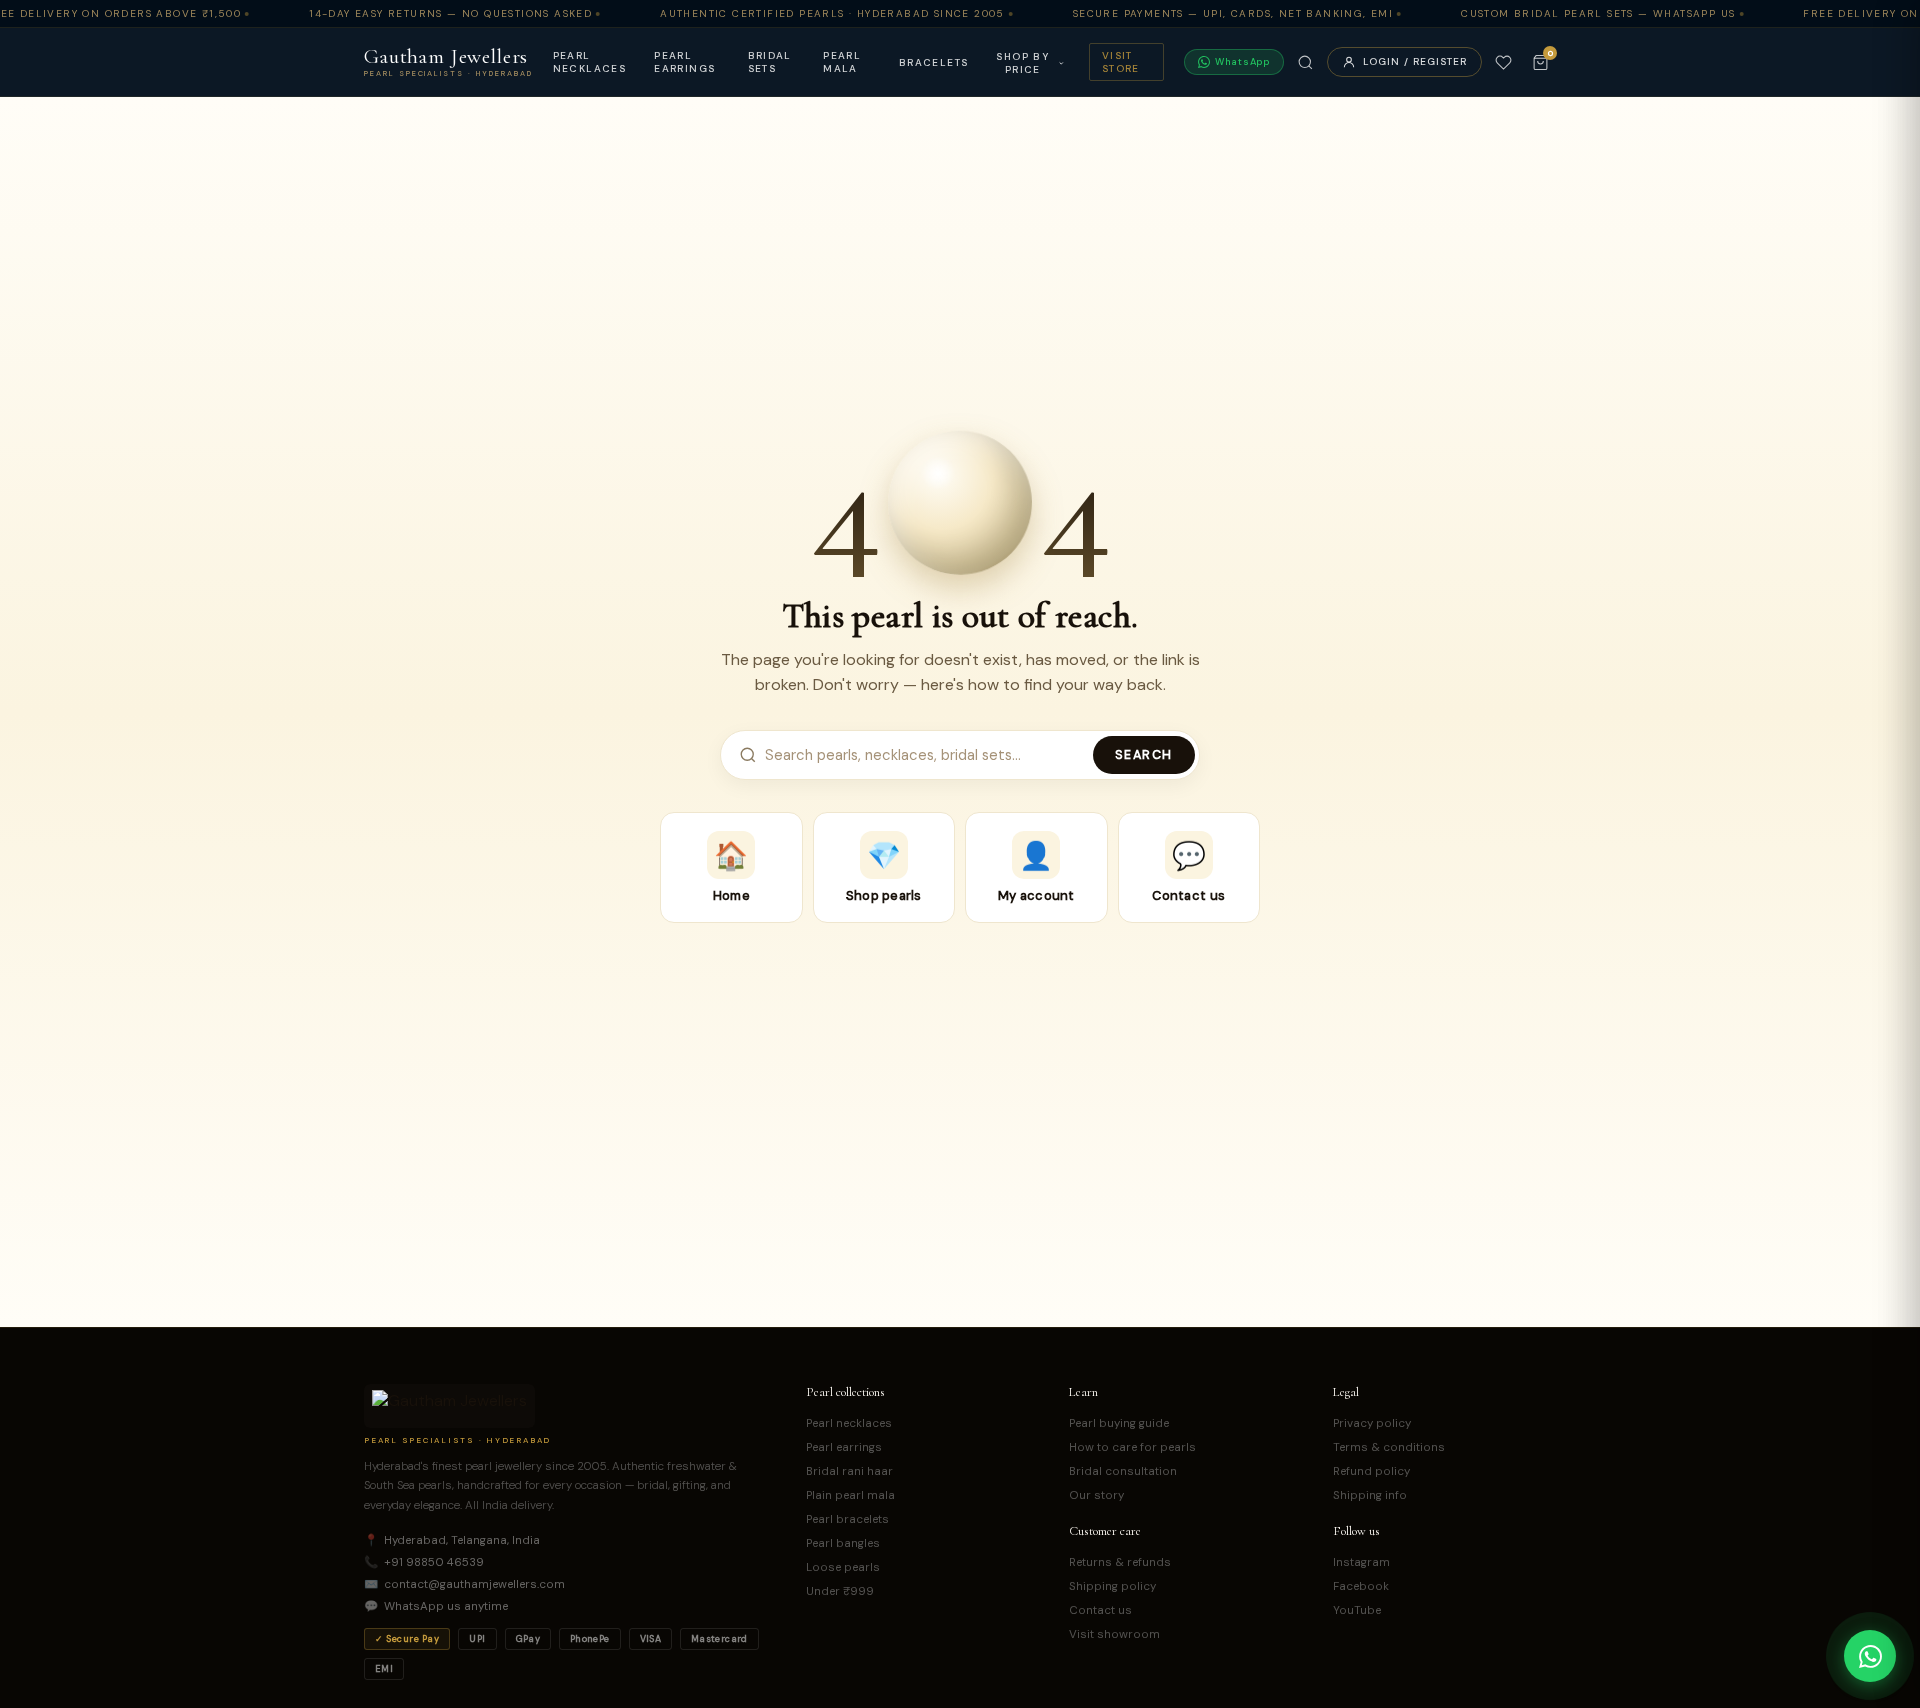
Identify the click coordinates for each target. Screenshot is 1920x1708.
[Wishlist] (1503, 62)
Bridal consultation (1123, 1471)
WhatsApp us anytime (436, 1606)
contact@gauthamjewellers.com (464, 1584)
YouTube (1357, 1610)
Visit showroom (1114, 1634)
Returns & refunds (1120, 1562)
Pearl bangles (843, 1543)
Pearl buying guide (1119, 1423)
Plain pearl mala (850, 1495)
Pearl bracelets (847, 1519)
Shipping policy (1112, 1586)
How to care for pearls (1132, 1447)
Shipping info (1370, 1495)
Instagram (1361, 1562)
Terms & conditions (1389, 1447)
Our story (1096, 1495)
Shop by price (1022, 63)
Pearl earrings (684, 62)
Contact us (1100, 1610)
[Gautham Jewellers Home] (449, 1406)
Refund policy (1371, 1471)
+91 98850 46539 (424, 1562)
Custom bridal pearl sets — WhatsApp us (1598, 13)
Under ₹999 (840, 1591)
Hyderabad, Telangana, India (452, 1540)
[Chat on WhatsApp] (1870, 1656)
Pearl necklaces (590, 62)
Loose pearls (843, 1567)
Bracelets (934, 62)
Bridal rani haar (849, 1471)
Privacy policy (1372, 1423)
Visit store (1121, 62)
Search (1144, 755)
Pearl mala (842, 62)
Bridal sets (770, 62)
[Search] (1305, 62)
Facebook (1361, 1586)
